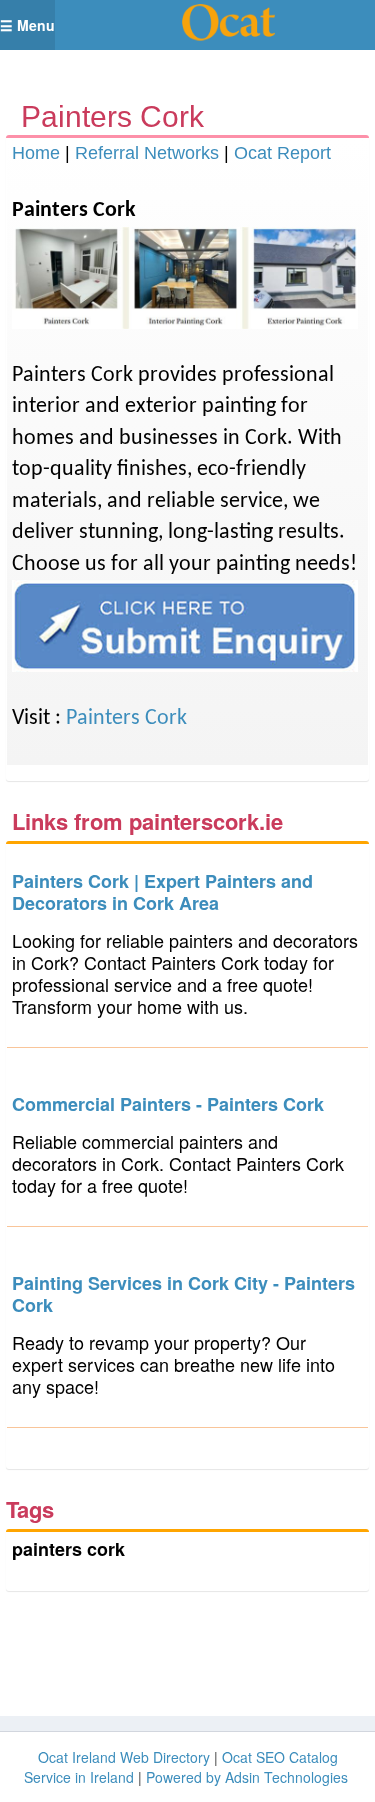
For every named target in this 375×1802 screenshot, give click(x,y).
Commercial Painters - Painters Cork (168, 1104)
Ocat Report (282, 153)
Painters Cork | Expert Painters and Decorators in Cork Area (162, 892)
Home (36, 153)
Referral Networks (147, 153)
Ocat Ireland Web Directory (124, 1757)
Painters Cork (126, 718)
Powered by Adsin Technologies (247, 1777)
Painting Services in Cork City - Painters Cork (183, 1294)
